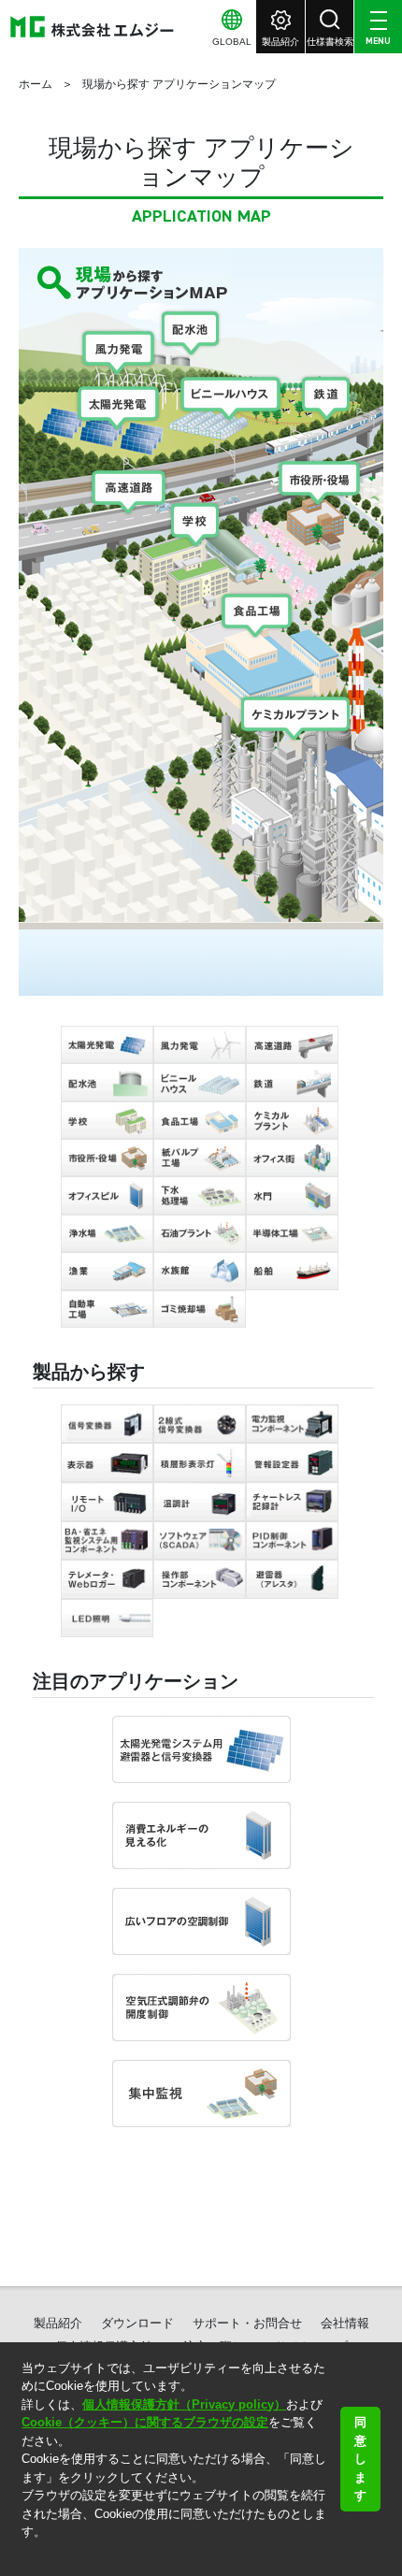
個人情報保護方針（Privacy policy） (184, 2404)
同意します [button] (360, 2459)
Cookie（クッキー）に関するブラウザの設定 (145, 2422)
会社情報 (345, 2323)
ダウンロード (137, 2323)
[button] (24, 2556)
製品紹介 (58, 2323)
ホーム (36, 84)
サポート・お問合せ (247, 2323)
